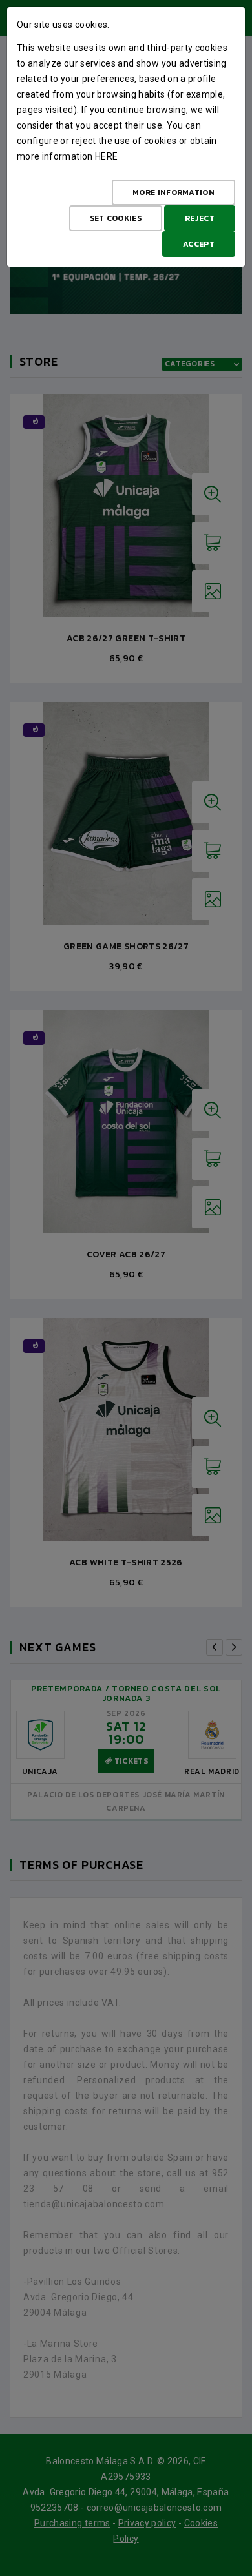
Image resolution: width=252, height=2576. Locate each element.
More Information (173, 192)
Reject (200, 218)
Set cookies (116, 218)
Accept (199, 244)
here (106, 156)
